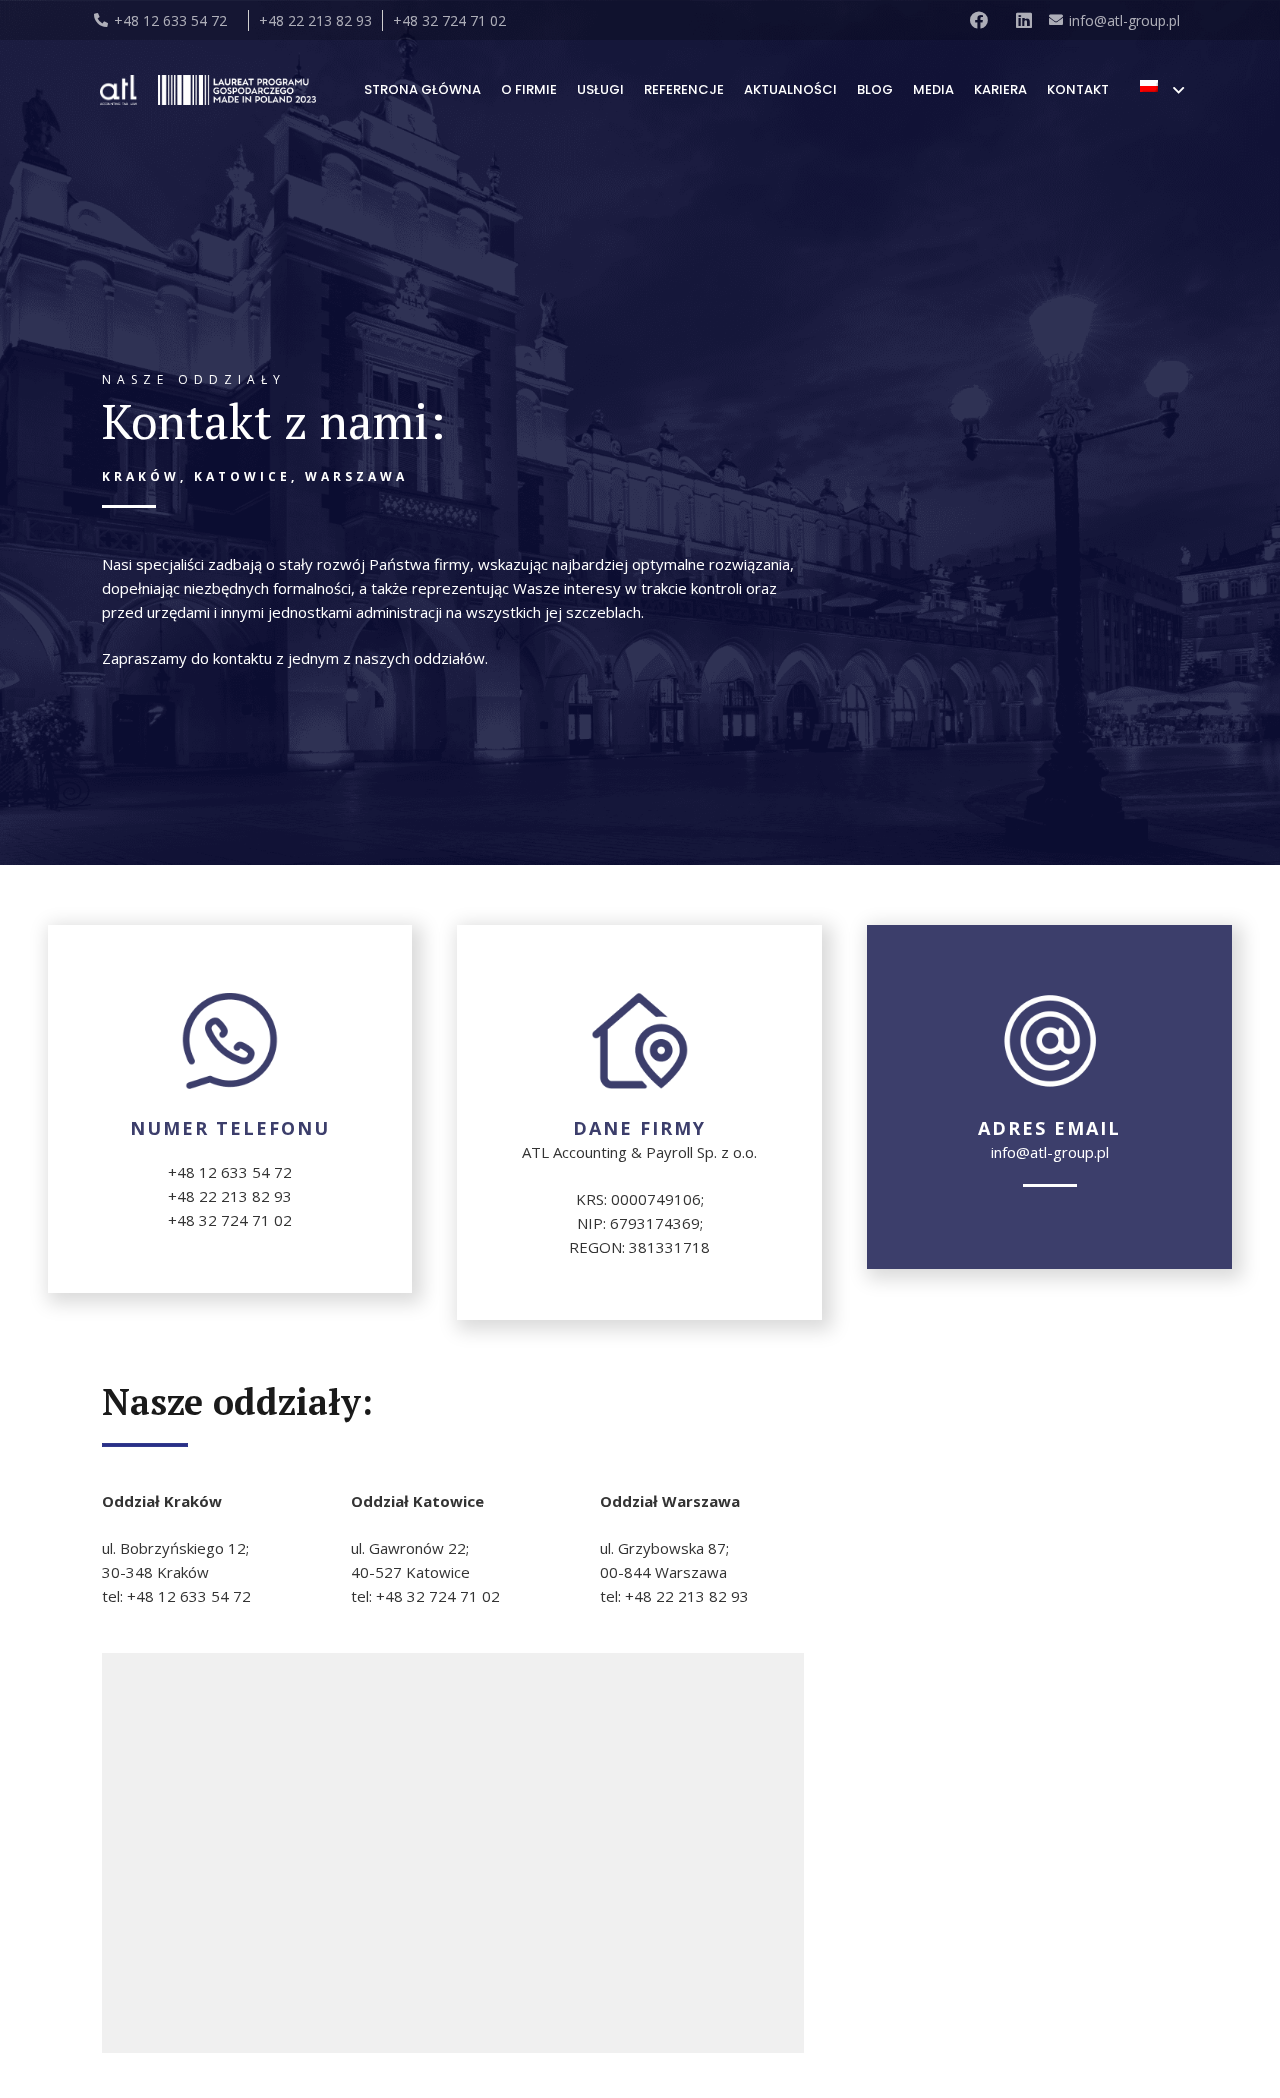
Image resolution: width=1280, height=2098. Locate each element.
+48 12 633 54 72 (230, 1172)
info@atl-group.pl (1050, 1152)
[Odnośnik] (982, 20)
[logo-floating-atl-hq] (118, 90)
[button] (1162, 90)
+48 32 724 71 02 (230, 1220)
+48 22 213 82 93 (230, 1196)
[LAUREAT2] (237, 90)
